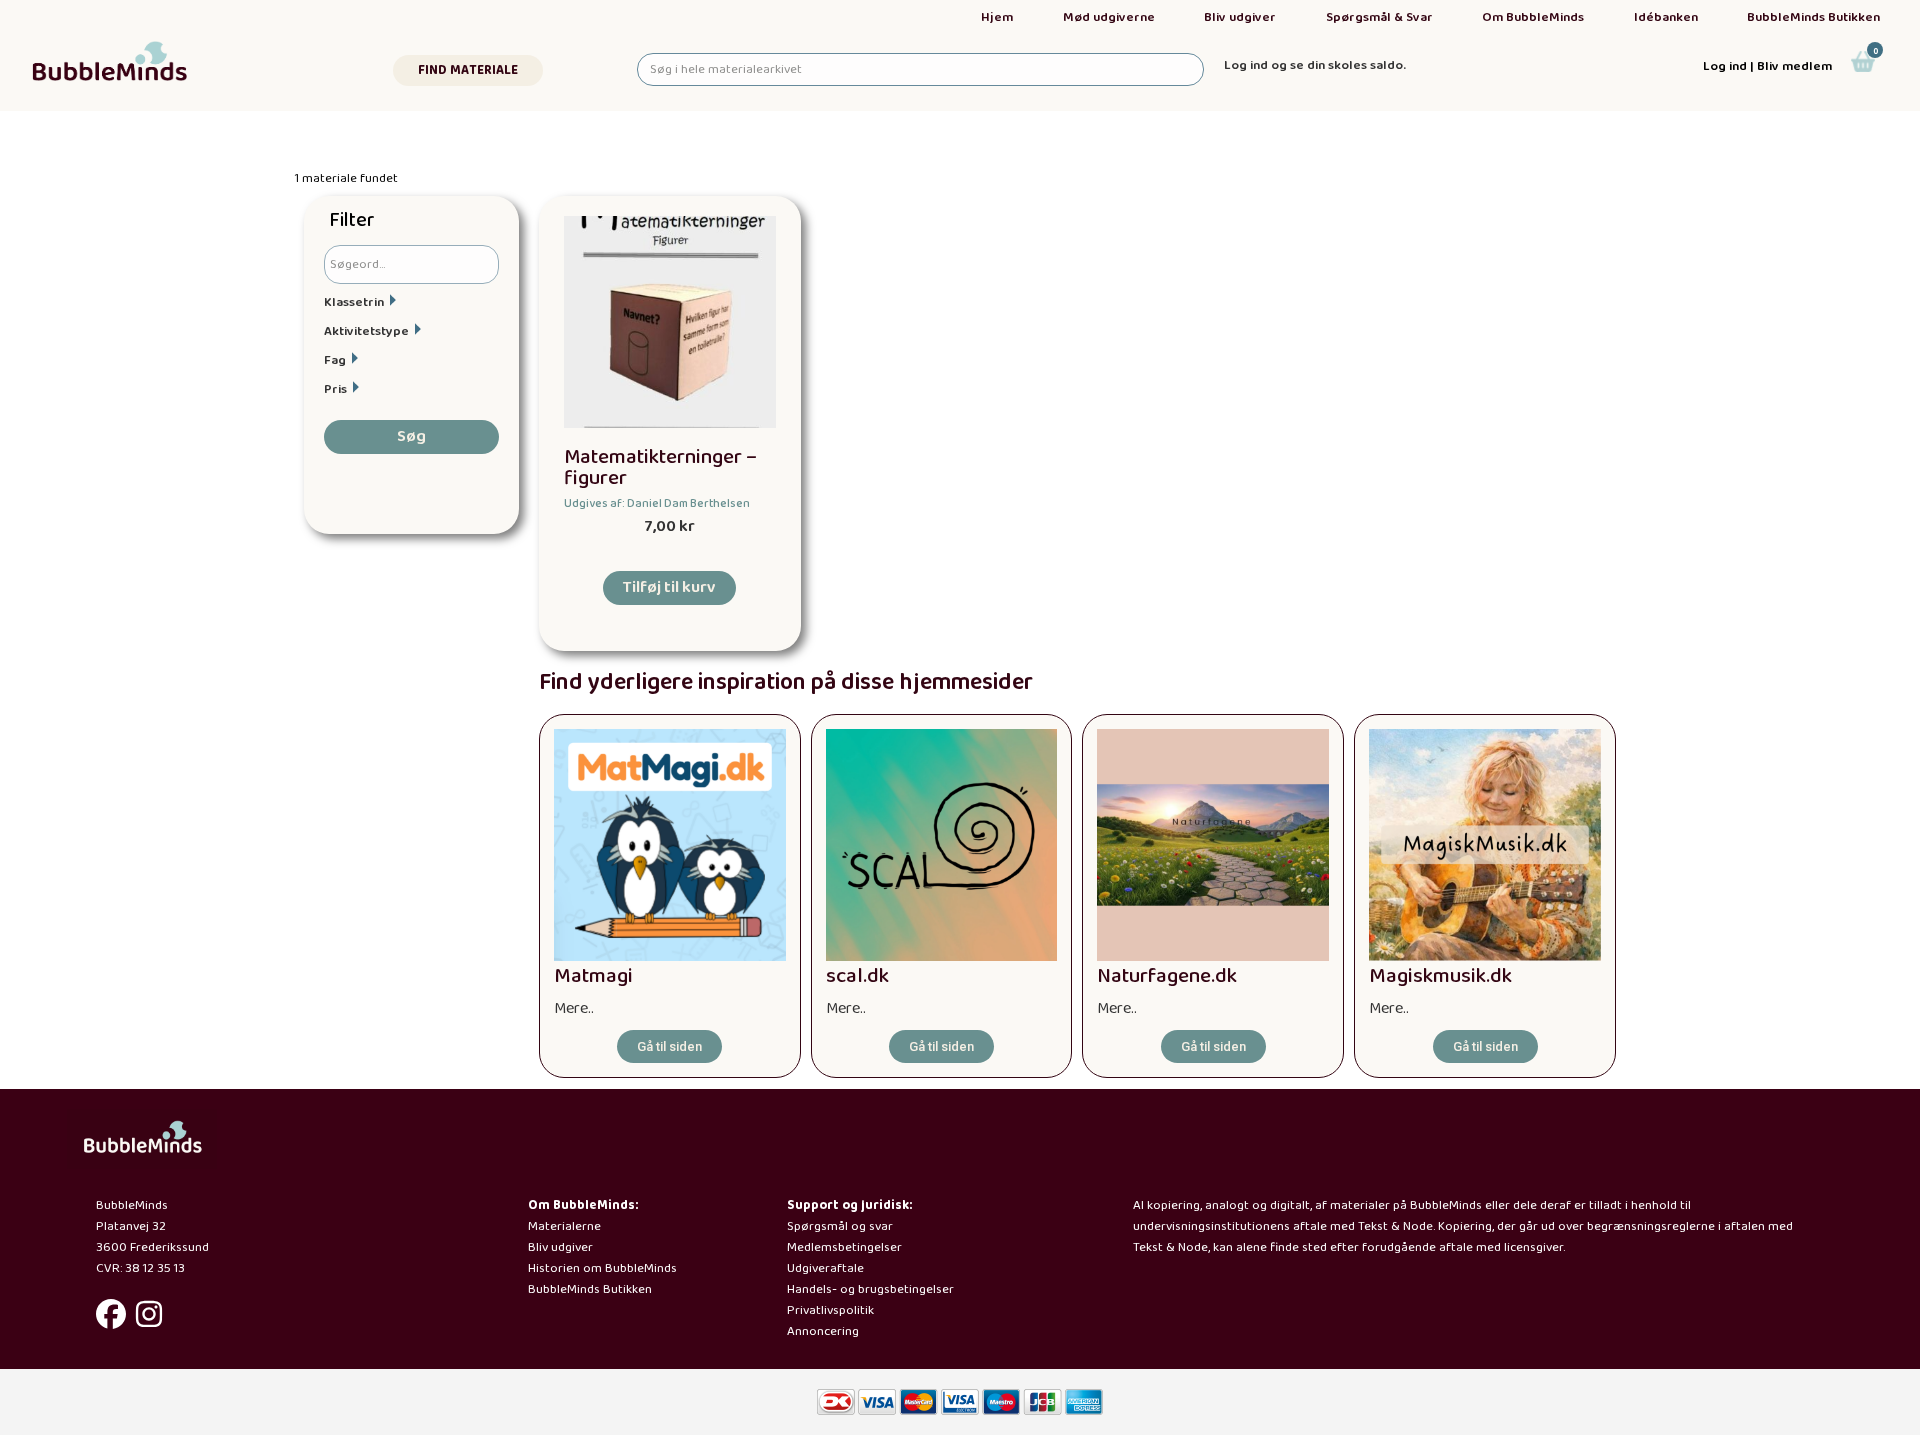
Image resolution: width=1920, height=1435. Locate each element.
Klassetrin (354, 302)
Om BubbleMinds (1533, 17)
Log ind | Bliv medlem (1767, 66)
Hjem (997, 17)
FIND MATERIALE (468, 70)
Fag (335, 360)
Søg (411, 436)
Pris (335, 389)
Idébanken (1666, 17)
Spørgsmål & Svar (1379, 17)
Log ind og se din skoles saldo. (1315, 65)
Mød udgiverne (1109, 17)
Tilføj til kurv (669, 587)
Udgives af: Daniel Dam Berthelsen (657, 503)
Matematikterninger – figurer (660, 468)
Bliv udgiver (1240, 17)
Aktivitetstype (366, 331)
